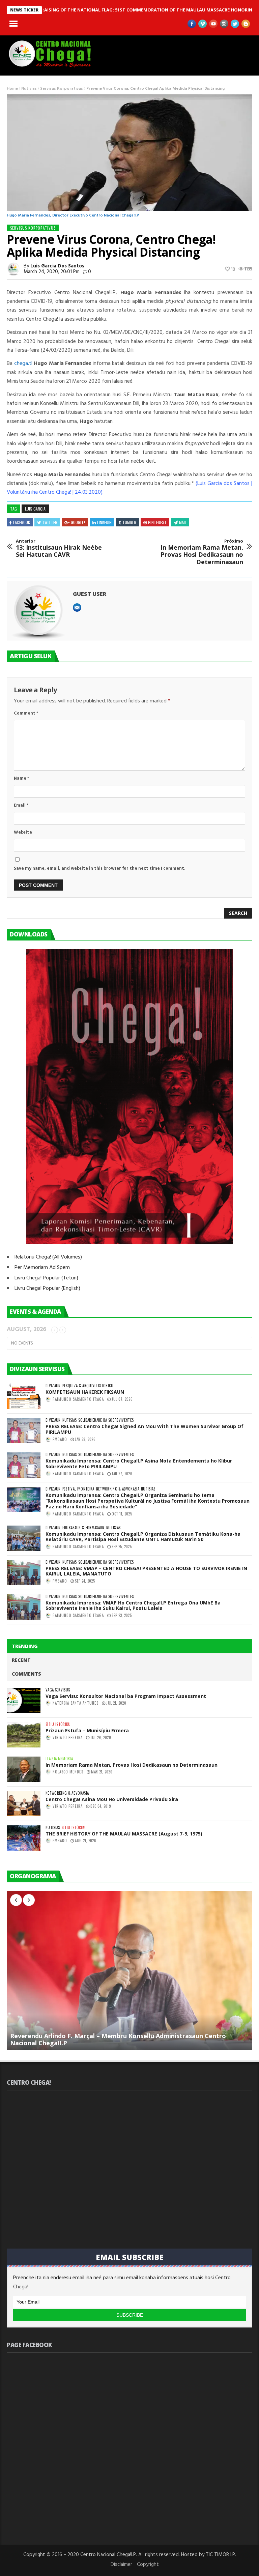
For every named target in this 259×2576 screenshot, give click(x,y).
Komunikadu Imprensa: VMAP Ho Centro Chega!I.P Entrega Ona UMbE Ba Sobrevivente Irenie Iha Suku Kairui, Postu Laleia (133, 1605)
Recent (21, 1660)
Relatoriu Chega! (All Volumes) (48, 1257)
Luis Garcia (35, 509)
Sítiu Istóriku (58, 1724)
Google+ (78, 522)
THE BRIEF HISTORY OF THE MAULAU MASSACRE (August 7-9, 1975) (124, 1834)
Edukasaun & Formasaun (83, 1528)
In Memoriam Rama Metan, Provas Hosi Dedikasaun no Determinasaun (202, 552)
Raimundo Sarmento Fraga (78, 1399)
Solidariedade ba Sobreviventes (106, 1420)
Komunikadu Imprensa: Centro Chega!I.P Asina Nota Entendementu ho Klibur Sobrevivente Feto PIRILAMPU (139, 1464)
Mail (183, 522)
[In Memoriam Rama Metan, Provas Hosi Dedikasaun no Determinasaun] (24, 1769)
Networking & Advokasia (118, 1489)
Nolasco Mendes (68, 1772)
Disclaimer (121, 2565)
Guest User (90, 594)
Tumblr (129, 522)
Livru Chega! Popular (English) (47, 1289)
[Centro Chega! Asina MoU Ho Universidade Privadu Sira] (24, 1804)
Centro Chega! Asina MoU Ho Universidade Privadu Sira (112, 1799)
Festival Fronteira (78, 1489)
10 (233, 269)
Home (12, 89)
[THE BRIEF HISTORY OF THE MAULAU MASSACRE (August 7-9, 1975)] (24, 1838)
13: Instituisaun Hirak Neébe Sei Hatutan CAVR (59, 548)
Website (23, 832)
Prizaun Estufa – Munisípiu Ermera (87, 1730)
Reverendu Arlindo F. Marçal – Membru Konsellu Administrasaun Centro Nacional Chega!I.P (118, 2039)
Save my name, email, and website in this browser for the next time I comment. (100, 869)
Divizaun (53, 1386)
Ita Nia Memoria (59, 1759)
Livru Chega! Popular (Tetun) (46, 1278)
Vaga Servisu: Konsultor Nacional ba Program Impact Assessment (126, 1696)
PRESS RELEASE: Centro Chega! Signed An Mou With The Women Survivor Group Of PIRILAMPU (145, 1429)
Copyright (148, 2565)
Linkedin (104, 522)
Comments (26, 1674)
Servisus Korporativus (62, 89)
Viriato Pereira (68, 1737)
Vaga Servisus (58, 1690)
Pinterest (157, 522)
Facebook (22, 522)
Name (21, 778)
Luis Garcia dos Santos (57, 266)
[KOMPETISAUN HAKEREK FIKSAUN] (24, 1396)
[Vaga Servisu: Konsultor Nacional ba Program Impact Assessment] (24, 1700)
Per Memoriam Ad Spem (42, 1268)
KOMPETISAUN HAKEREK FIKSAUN (85, 1392)
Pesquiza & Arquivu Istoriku (88, 1386)
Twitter (50, 522)
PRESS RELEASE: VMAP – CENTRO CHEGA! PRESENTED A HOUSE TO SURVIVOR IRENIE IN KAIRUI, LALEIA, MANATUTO (146, 1571)
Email (21, 805)
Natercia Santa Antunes (76, 1703)
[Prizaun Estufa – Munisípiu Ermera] (24, 1735)
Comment (26, 713)
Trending (25, 1646)
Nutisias (29, 89)
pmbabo (60, 1439)
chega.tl (23, 364)
